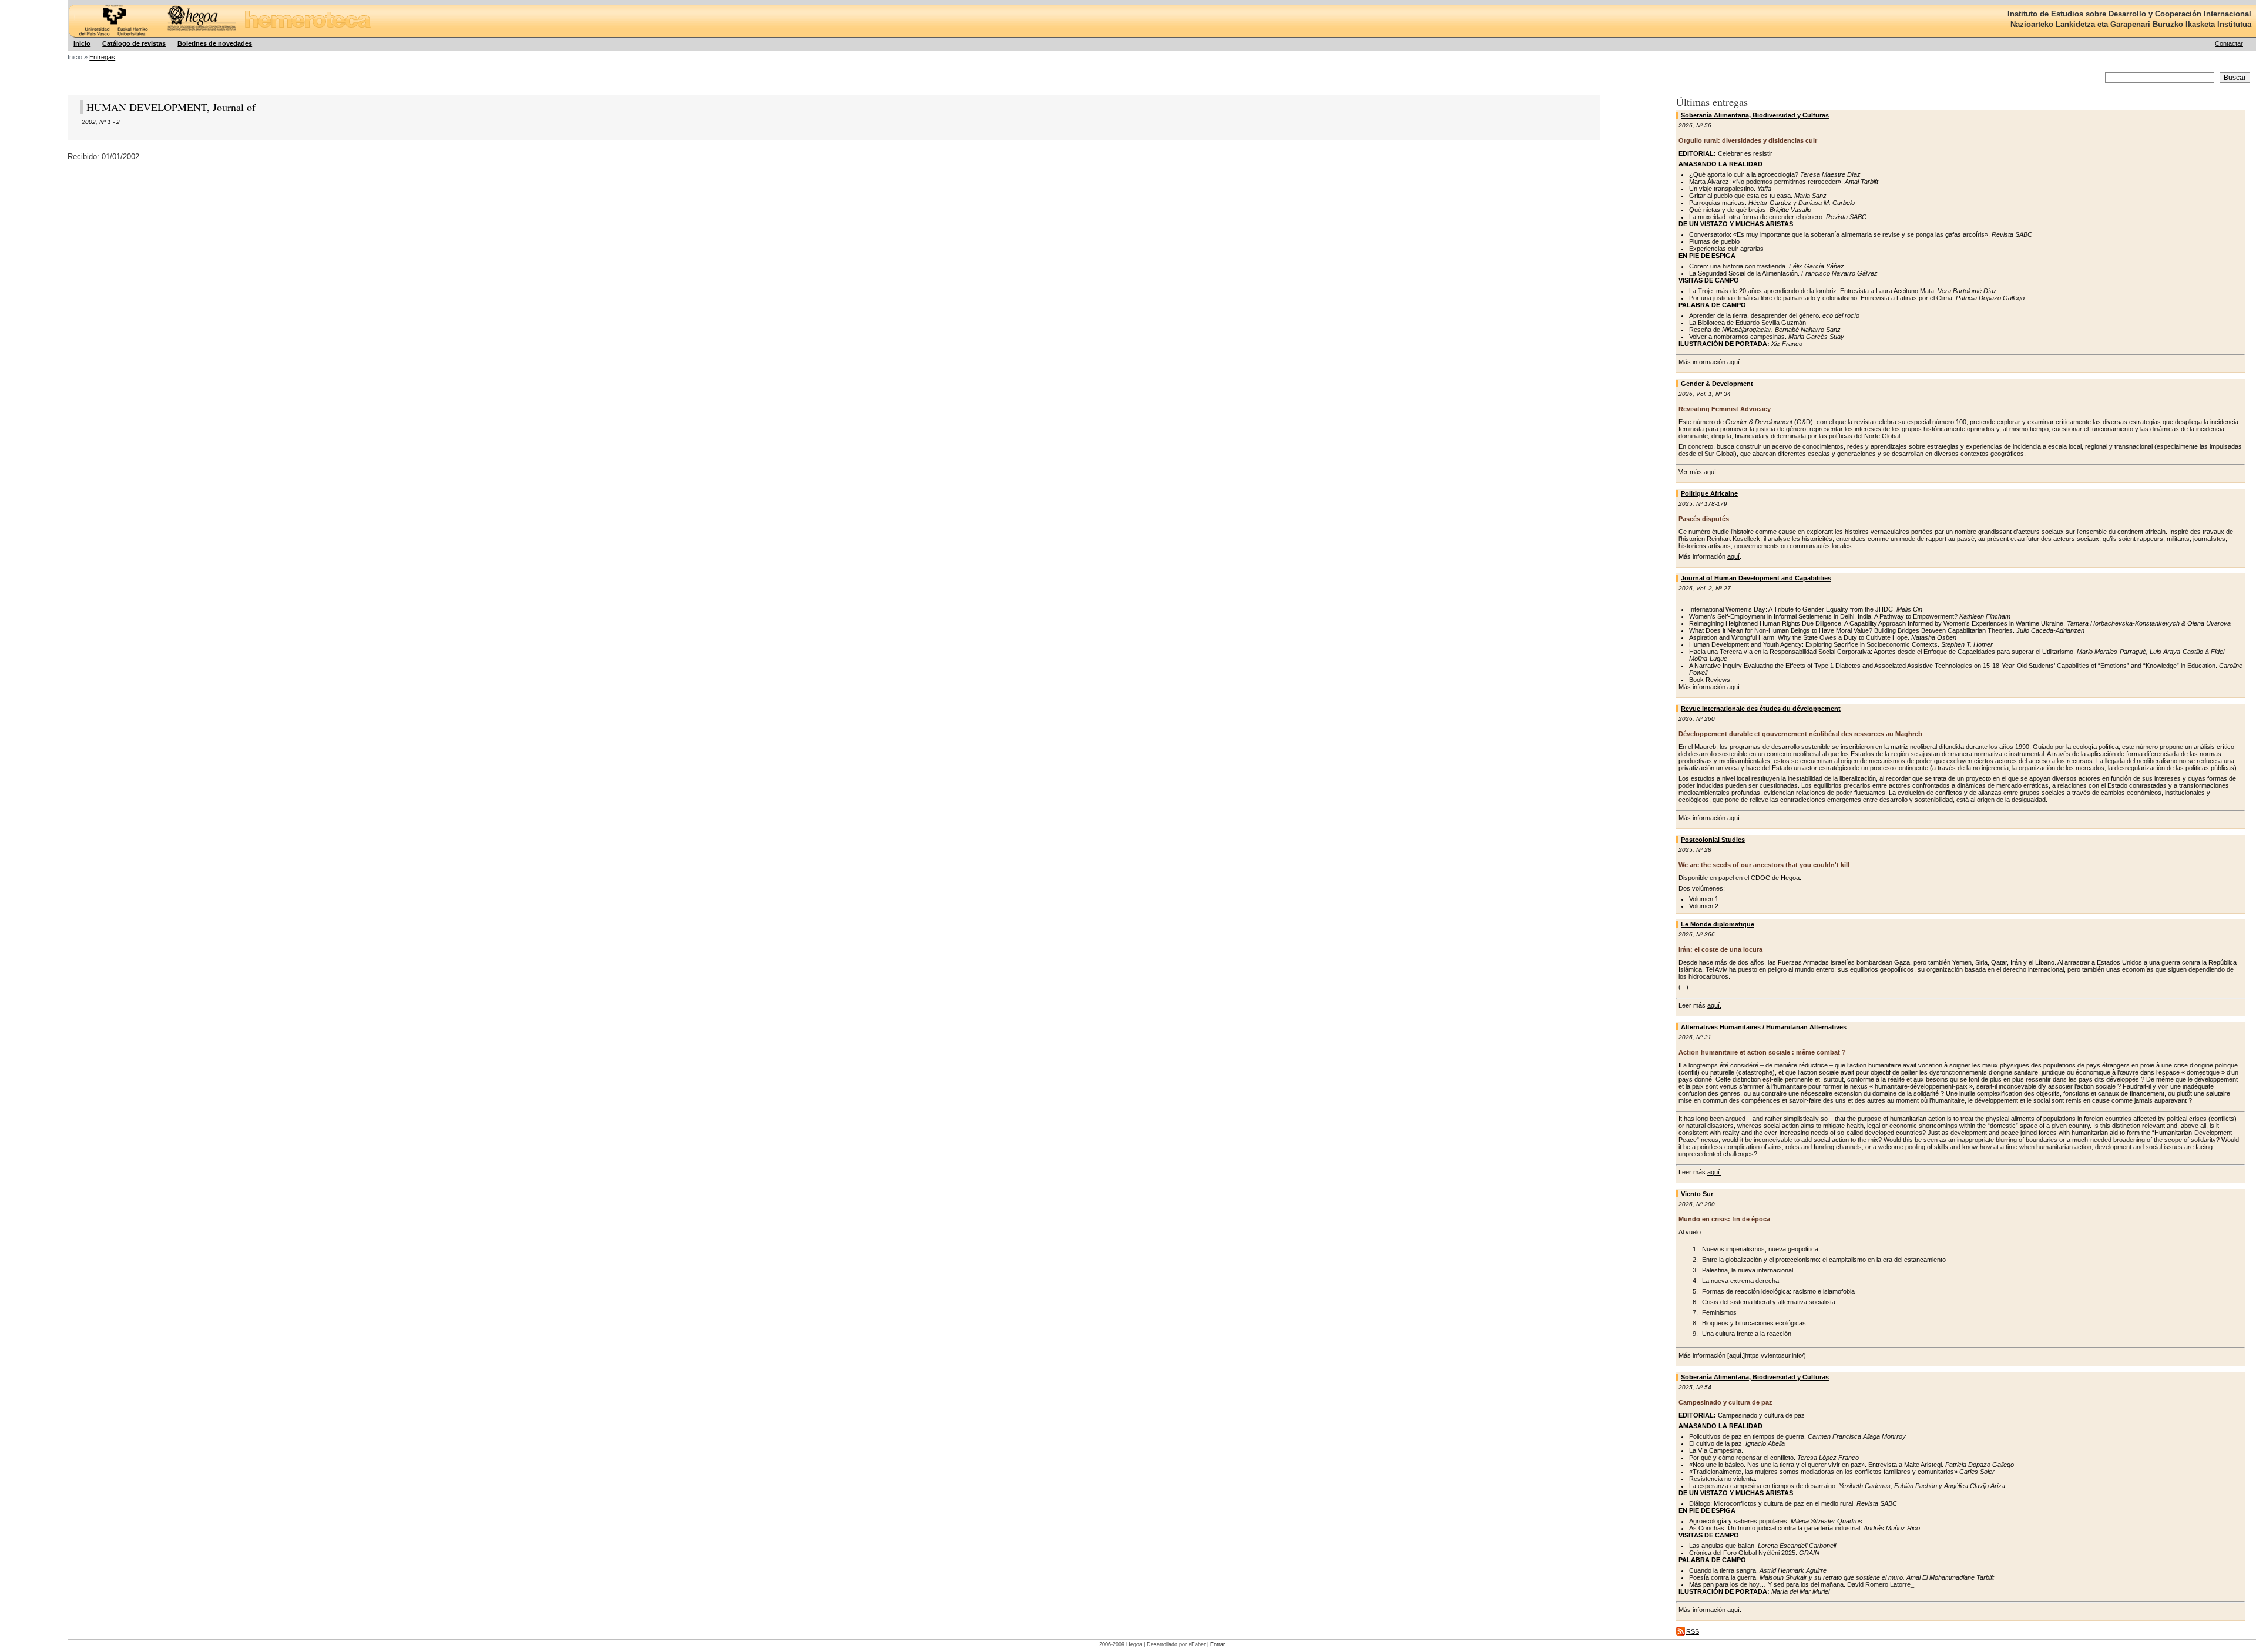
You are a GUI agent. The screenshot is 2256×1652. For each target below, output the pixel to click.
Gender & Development (1717, 384)
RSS (1693, 1631)
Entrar (1218, 1644)
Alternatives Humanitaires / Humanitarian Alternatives (1764, 1027)
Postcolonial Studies (1713, 840)
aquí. (1734, 362)
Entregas (102, 57)
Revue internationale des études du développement (1761, 709)
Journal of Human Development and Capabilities (1756, 578)
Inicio (82, 43)
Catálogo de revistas (134, 43)
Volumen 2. (1705, 906)
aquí (1733, 556)
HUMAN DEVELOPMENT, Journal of (171, 107)
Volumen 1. (1705, 899)
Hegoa (69, 0)
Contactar (2229, 43)
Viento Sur (1697, 1194)
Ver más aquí (1697, 472)
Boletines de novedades (215, 43)
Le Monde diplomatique (1718, 924)
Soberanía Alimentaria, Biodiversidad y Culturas (1755, 115)
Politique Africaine (1709, 493)
